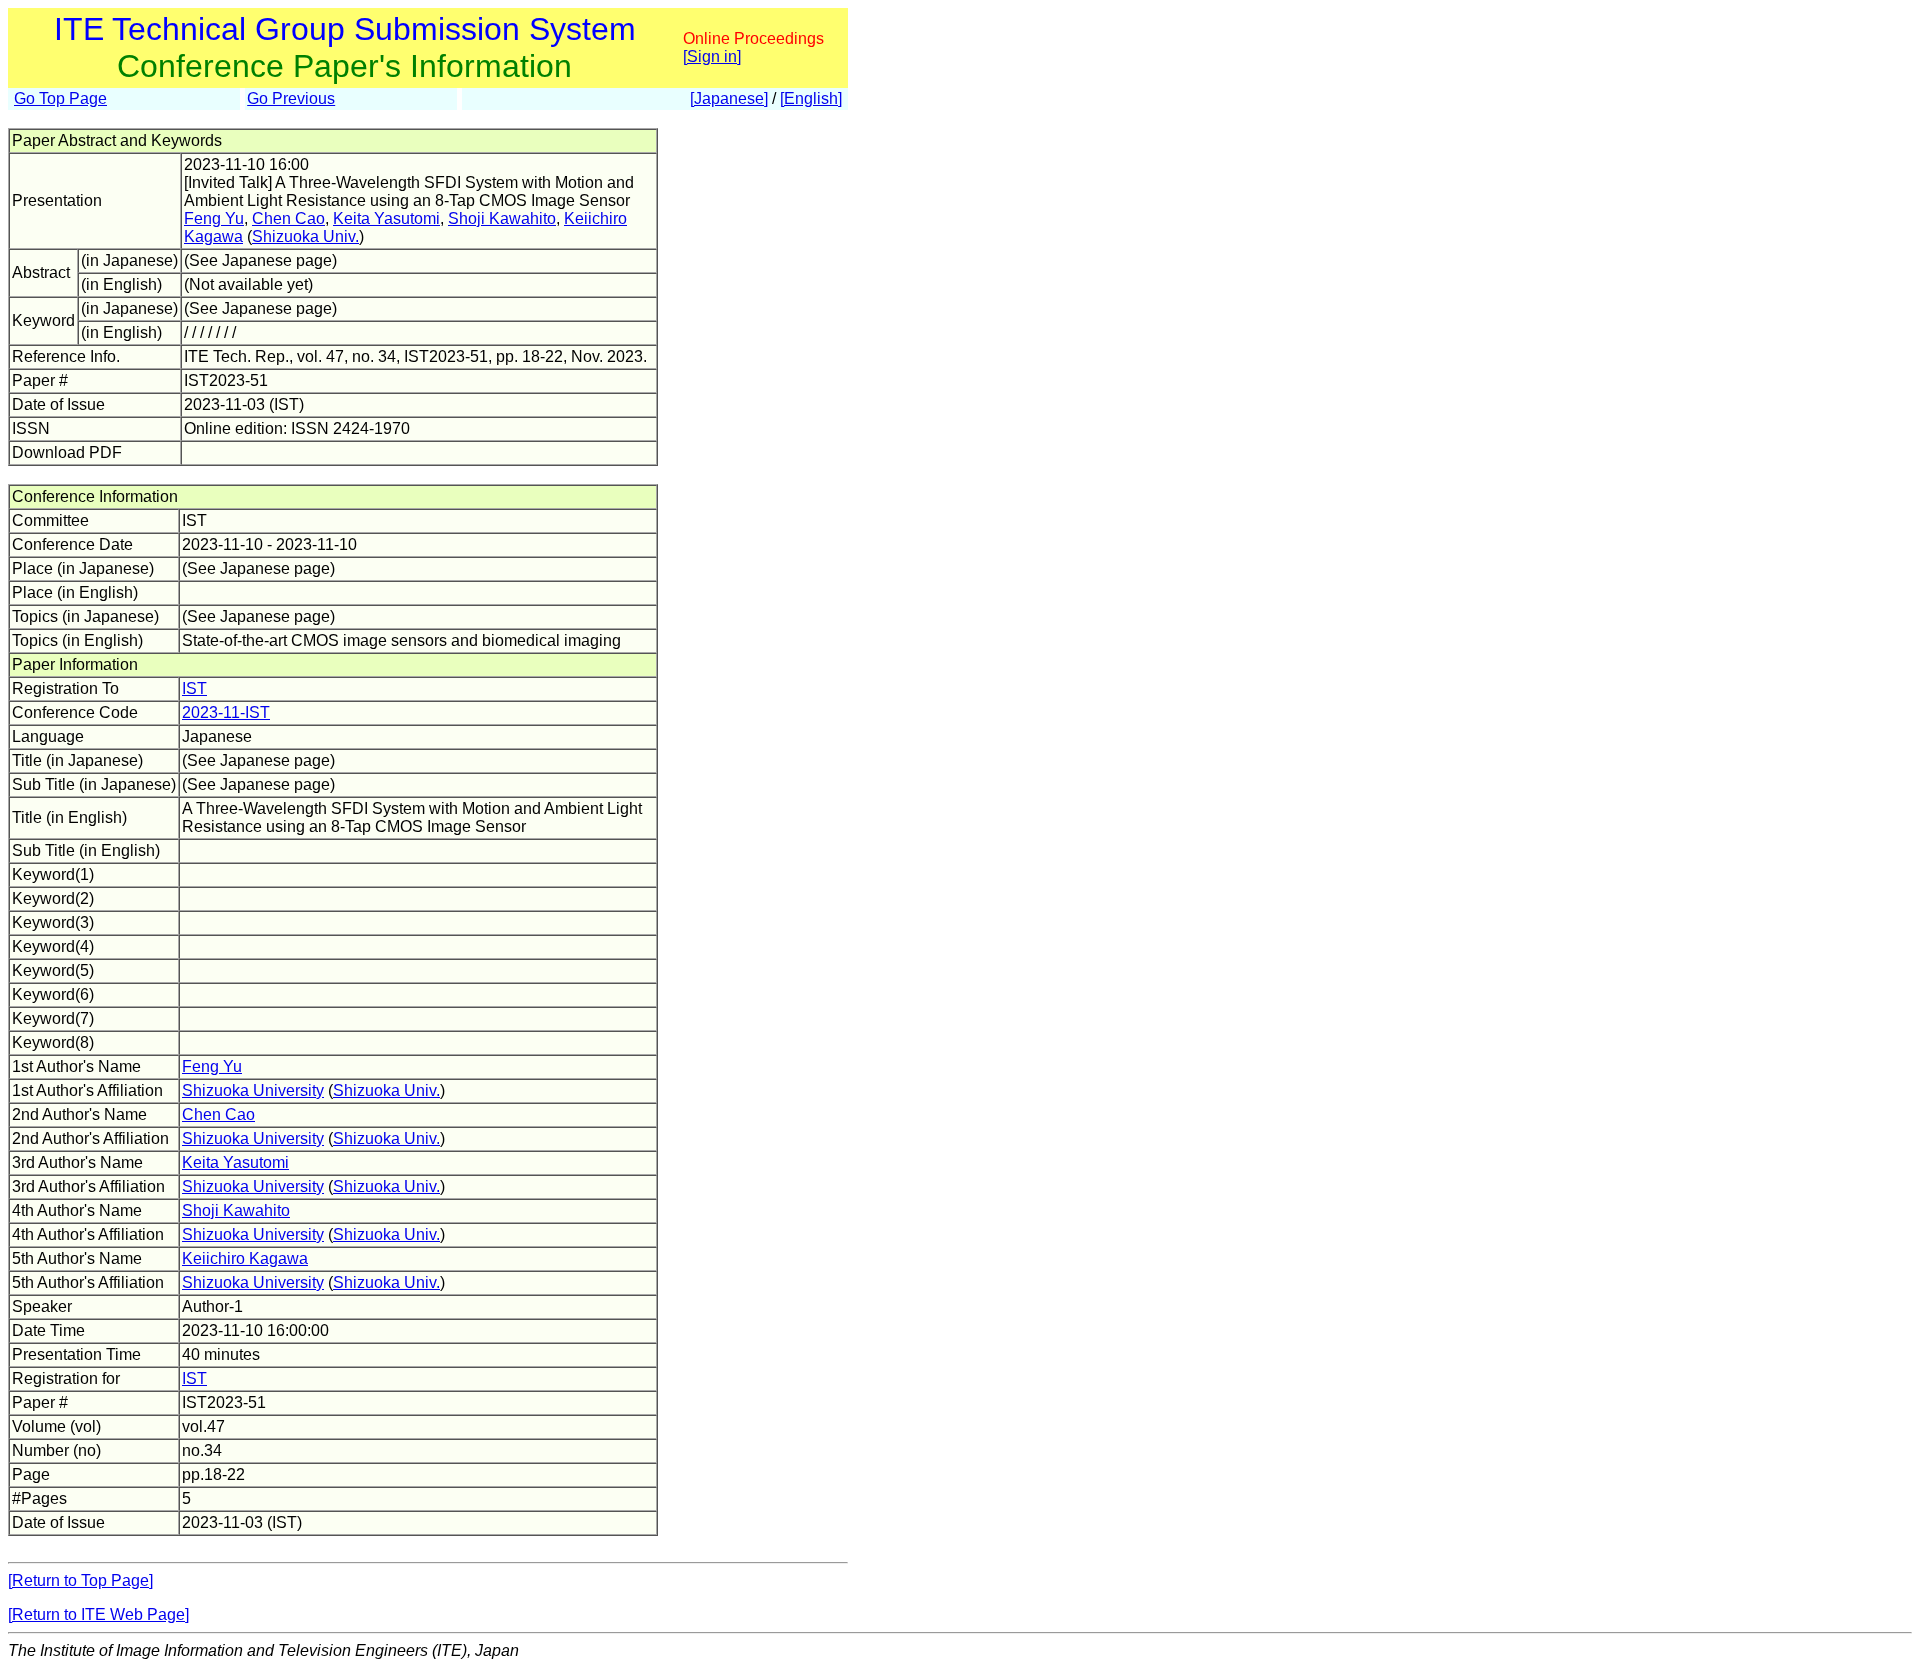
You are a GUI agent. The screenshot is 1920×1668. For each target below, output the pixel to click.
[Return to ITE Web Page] (98, 1614)
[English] (811, 98)
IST (194, 688)
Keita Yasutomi (386, 218)
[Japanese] (729, 98)
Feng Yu (214, 218)
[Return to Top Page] (80, 1580)
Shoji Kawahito (502, 218)
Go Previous (291, 98)
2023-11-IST (226, 712)
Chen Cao (288, 218)
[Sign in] (712, 56)
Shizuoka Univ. (305, 236)
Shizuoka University (253, 1090)
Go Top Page (60, 98)
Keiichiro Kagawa (245, 1258)
